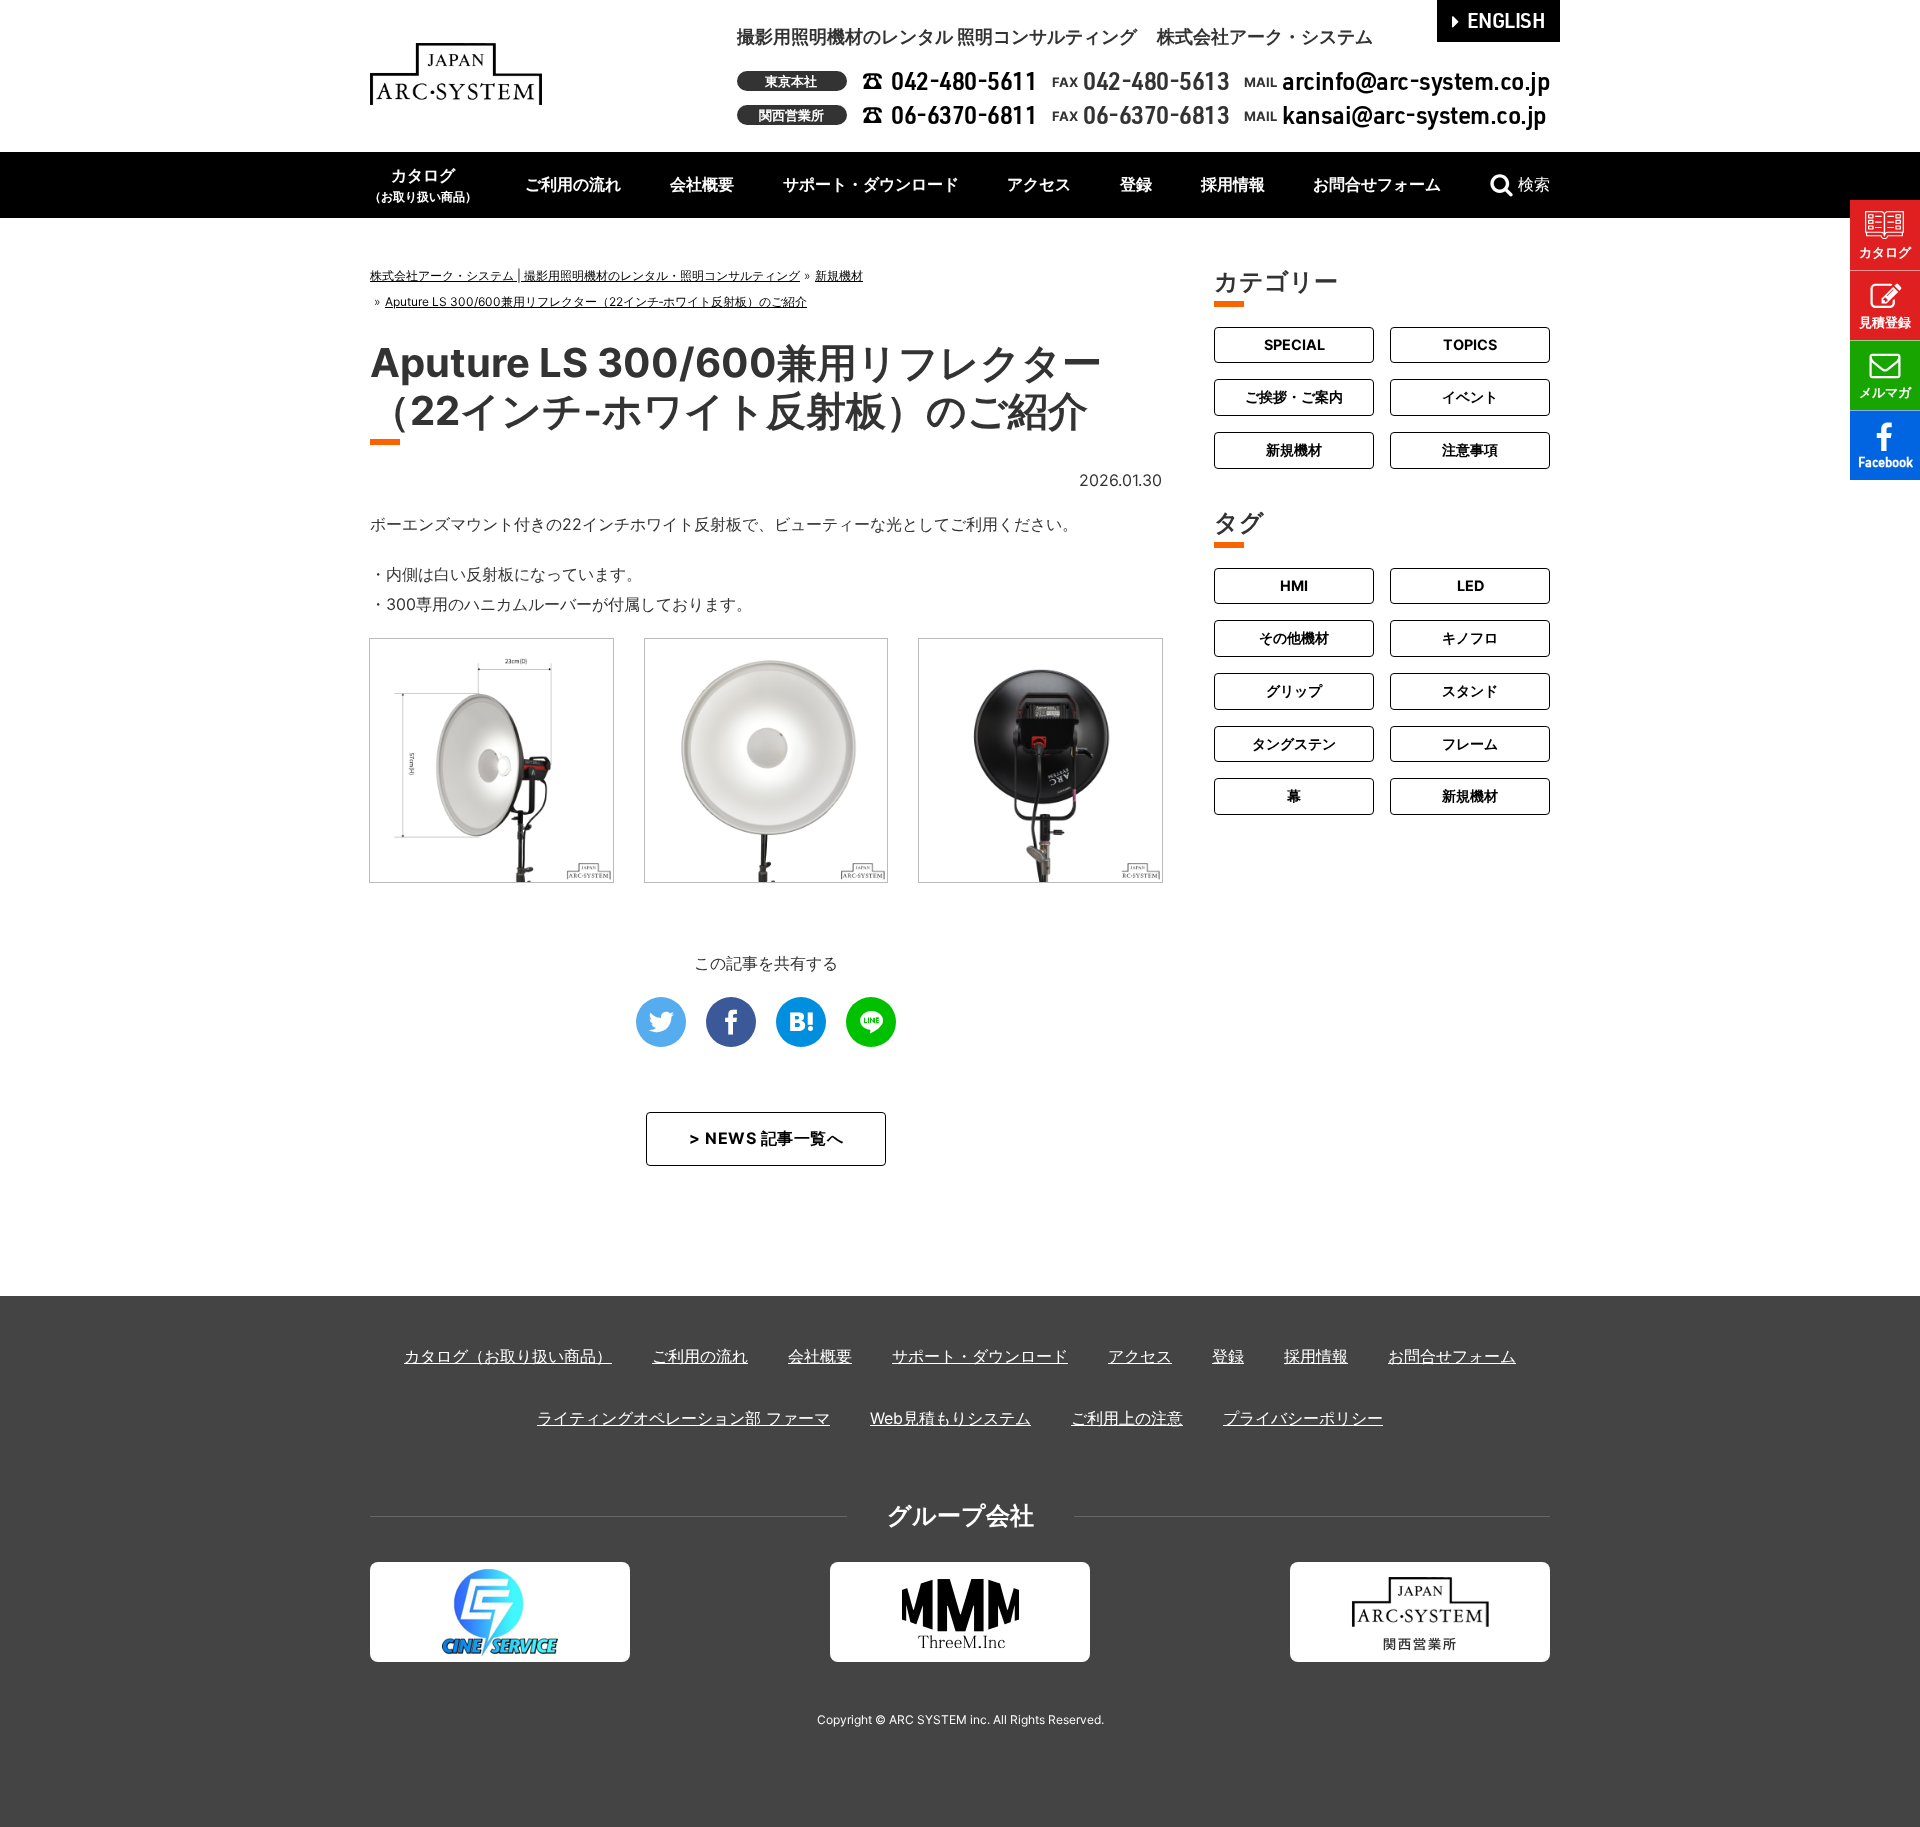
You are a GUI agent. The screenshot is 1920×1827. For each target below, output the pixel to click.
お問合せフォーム (1377, 184)
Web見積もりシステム (950, 1418)
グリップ (1294, 690)
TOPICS (1470, 344)
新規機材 (1294, 449)
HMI (1294, 585)
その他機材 (1294, 637)
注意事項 (1470, 449)
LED (1470, 585)
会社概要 (702, 184)
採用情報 (1233, 184)
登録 (1136, 184)
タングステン (1294, 743)
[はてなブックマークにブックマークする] (801, 1022)
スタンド (1470, 690)
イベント (1470, 397)
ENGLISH (1506, 20)
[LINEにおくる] (871, 1022)
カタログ (423, 184)
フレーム (1470, 743)
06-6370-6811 (964, 114)
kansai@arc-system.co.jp (1414, 114)
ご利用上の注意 (1127, 1418)
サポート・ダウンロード (871, 184)
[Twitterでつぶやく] (661, 1022)
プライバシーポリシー (1303, 1418)
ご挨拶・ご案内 (1294, 397)
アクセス (1039, 184)
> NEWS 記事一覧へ (766, 1138)
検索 (1534, 184)
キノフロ (1470, 637)
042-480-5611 (964, 80)
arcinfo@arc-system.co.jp (1416, 80)
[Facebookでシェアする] (731, 1022)
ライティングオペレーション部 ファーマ (683, 1418)
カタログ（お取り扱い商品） (508, 1356)
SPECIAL (1294, 344)
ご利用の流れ (573, 184)
